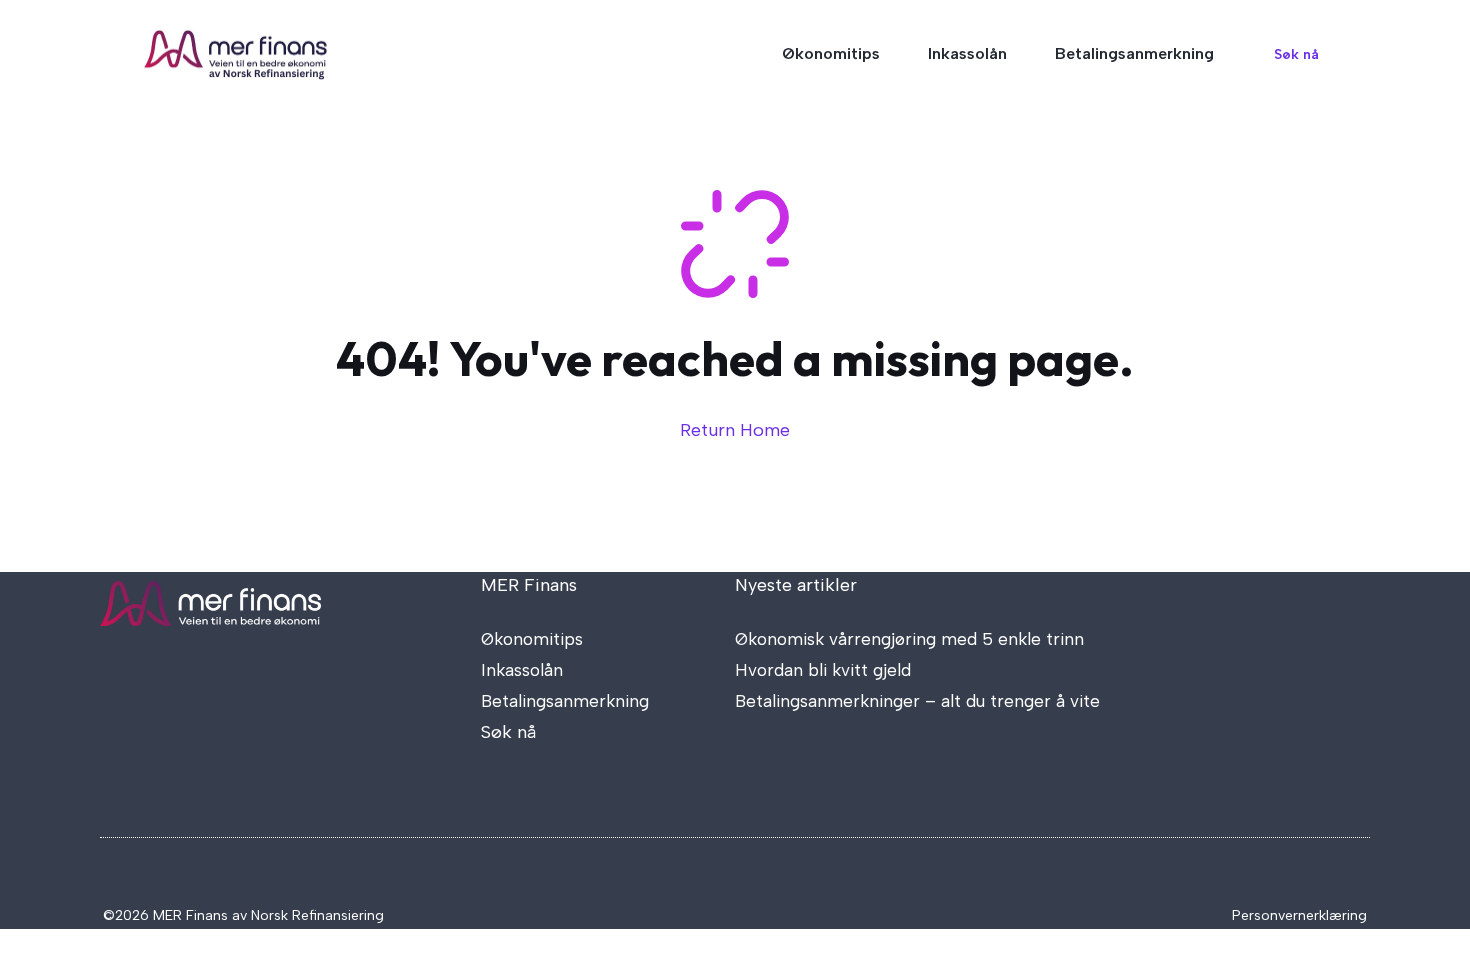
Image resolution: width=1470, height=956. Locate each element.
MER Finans (529, 585)
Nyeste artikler (796, 585)
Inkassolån (967, 53)
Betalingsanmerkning (1134, 53)
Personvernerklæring (1299, 915)
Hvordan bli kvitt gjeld (823, 670)
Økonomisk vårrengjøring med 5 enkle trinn (909, 639)
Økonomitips (831, 53)
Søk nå (1296, 54)
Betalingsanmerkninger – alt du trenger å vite (917, 701)
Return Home (735, 430)
